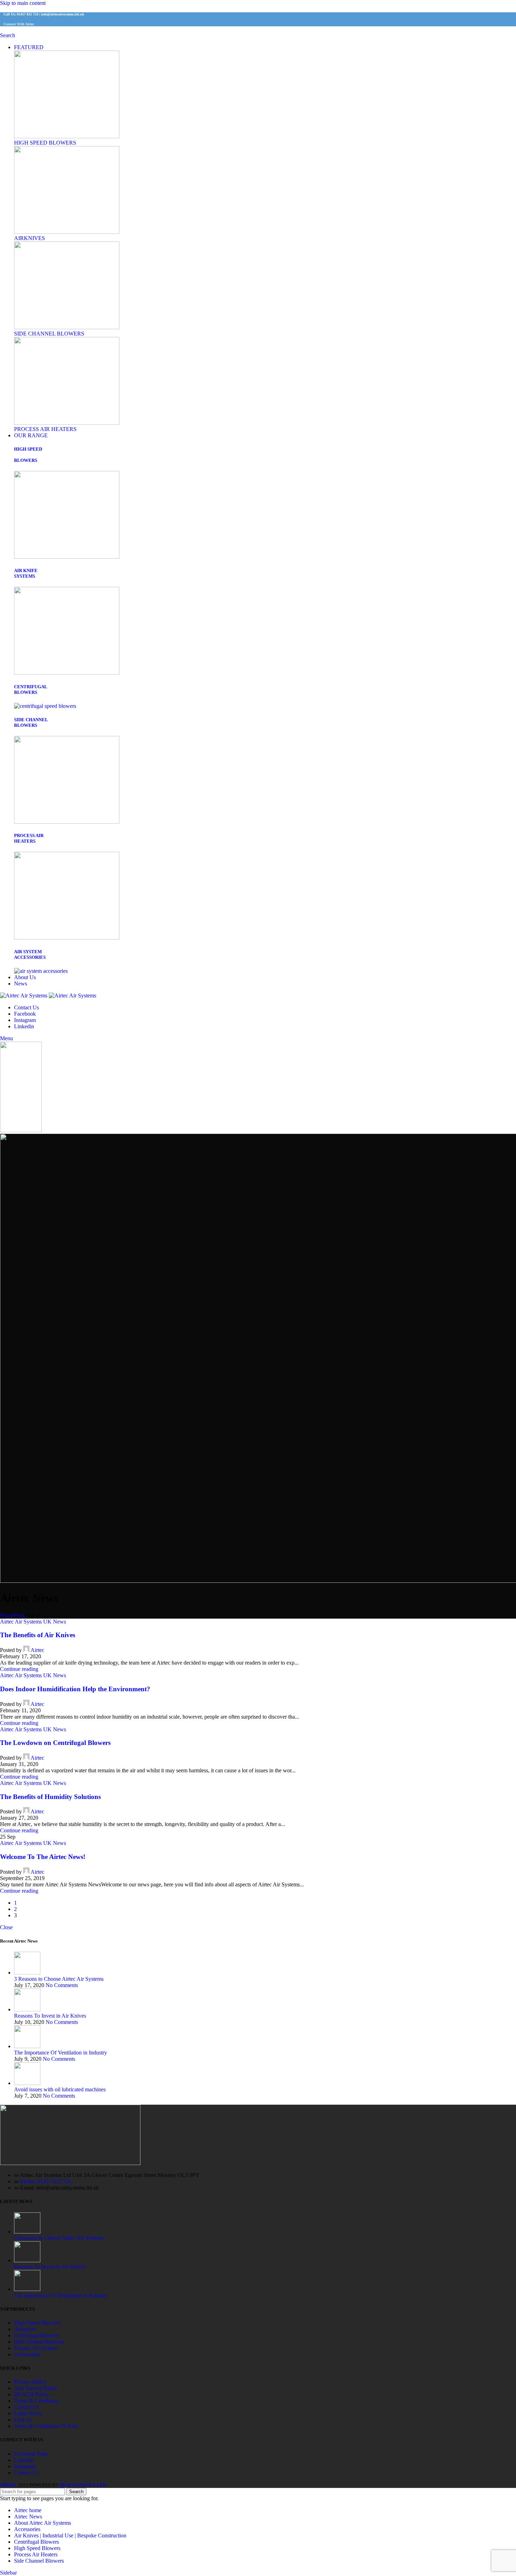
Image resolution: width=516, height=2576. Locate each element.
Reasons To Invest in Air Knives (50, 2016)
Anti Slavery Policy (36, 2388)
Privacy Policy (30, 2382)
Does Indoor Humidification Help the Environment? (75, 1689)
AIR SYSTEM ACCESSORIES (30, 954)
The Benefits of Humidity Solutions (50, 1797)
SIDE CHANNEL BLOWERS (49, 334)
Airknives (25, 2329)
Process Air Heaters (36, 2348)
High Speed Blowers (37, 2323)
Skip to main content (23, 3)
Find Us (23, 2420)
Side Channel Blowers (39, 2342)
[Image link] (67, 136)
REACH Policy (32, 2394)
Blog (19, 1615)
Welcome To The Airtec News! (43, 1857)
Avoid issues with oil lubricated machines (60, 2089)
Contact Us (27, 2407)
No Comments (62, 1985)
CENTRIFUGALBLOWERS (31, 689)
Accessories (27, 2354)
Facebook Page (31, 2454)
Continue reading (19, 1669)
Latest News (28, 2413)
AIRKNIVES (29, 238)
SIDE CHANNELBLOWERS (31, 722)
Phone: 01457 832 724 (46, 2181)
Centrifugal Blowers (37, 2335)
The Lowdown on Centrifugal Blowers (55, 1743)
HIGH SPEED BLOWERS (45, 143)
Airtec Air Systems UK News (33, 1622)
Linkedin (24, 2460)
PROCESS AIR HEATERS (45, 429)
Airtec (37, 1650)
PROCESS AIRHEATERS (29, 838)
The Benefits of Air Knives (38, 1635)
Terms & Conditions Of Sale (46, 2426)
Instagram (25, 2466)
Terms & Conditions (37, 2401)
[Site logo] (24, 995)
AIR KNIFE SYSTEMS (26, 573)
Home (7, 1615)
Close (6, 1927)
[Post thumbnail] (27, 1973)
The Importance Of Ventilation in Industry (61, 2053)
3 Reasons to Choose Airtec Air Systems (59, 1979)
